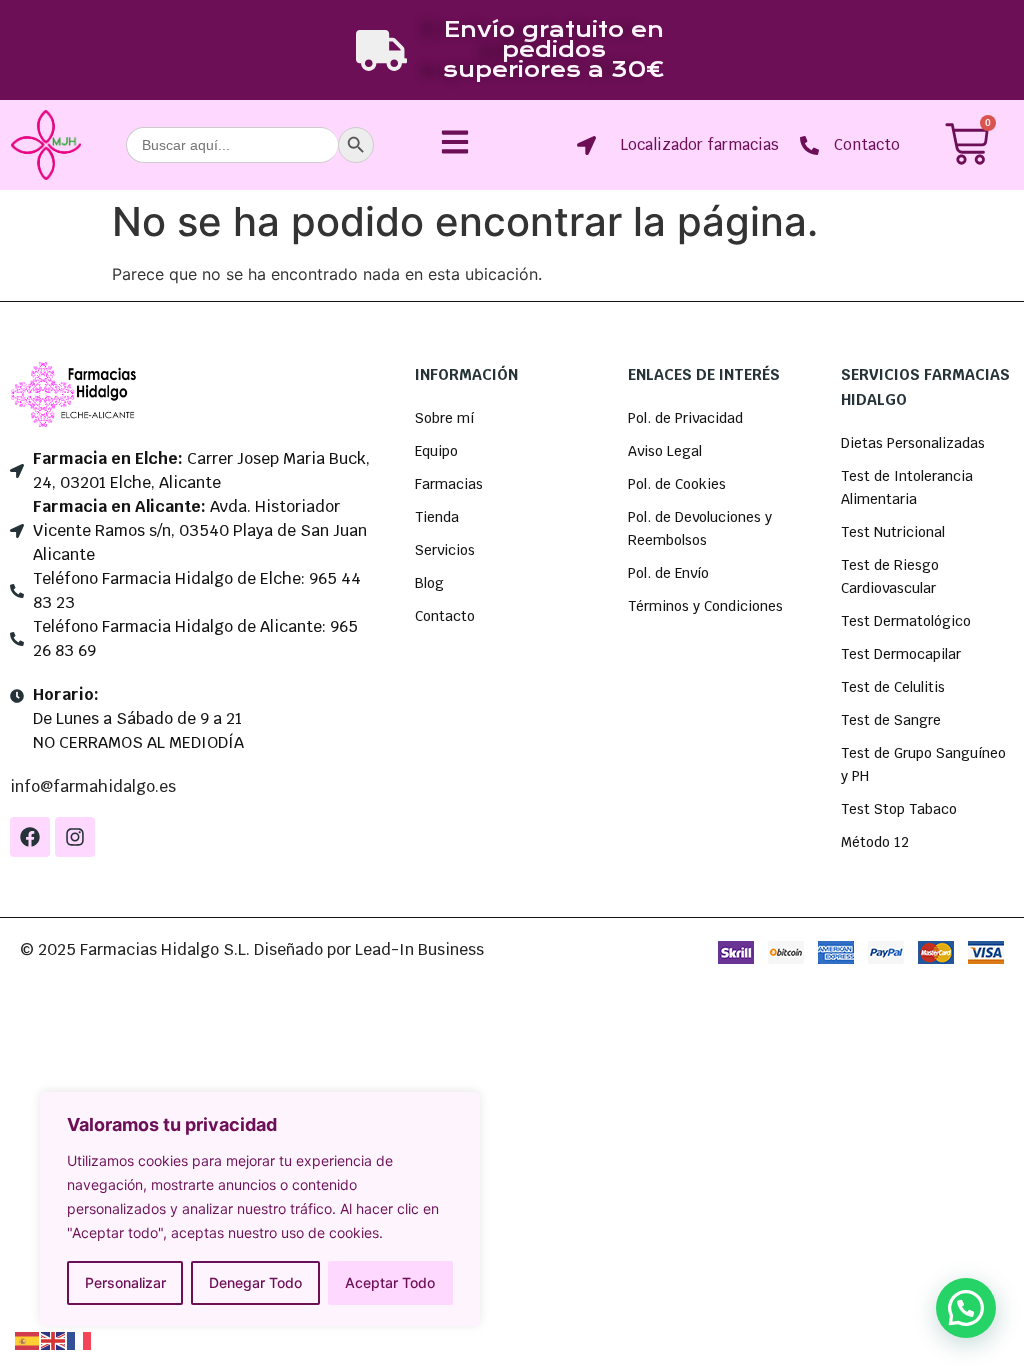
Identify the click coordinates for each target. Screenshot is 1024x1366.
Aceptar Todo (390, 1282)
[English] (54, 1339)
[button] (966, 1308)
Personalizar (125, 1282)
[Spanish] (28, 1339)
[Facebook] (30, 837)
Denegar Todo (255, 1282)
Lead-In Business (419, 949)
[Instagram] (75, 837)
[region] (260, 1209)
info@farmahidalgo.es (93, 786)
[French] (80, 1339)
